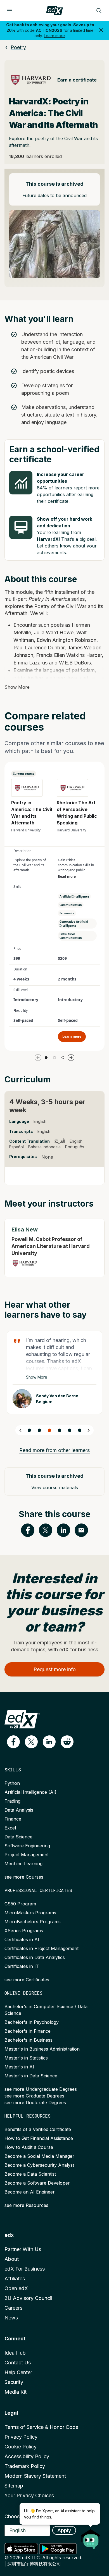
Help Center (18, 2372)
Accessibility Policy (27, 2456)
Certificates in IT (22, 1966)
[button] (13, 1742)
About (12, 2259)
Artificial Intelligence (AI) (30, 1792)
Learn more (54, 36)
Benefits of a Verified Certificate (38, 2129)
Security (14, 2382)
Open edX (16, 2288)
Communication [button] (71, 905)
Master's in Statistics (26, 2058)
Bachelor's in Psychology (32, 2022)
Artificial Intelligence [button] (74, 896)
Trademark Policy (25, 2466)
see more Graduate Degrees (34, 2096)
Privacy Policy (21, 2437)
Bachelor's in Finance (28, 2031)
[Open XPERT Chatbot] (91, 2537)
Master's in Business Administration (42, 2049)
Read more (67, 877)
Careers (13, 2308)
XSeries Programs (24, 1931)
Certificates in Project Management (42, 1948)
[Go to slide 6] (80, 1430)
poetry (18, 47)
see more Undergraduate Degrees (41, 2089)
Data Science (18, 1837)
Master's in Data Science (31, 2076)
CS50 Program (20, 1904)
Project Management (27, 1855)
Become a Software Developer (37, 2183)
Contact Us (18, 2363)
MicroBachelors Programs (33, 1922)
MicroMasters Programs (30, 1913)
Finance (13, 1819)
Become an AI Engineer (30, 2192)
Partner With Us (23, 2249)
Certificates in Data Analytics (35, 1957)
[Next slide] (89, 1430)
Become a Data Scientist (30, 2174)
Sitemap (14, 2486)
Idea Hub (15, 2353)
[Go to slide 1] (46, 1058)
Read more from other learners (54, 1450)
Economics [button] (67, 913)
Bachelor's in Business (29, 2040)
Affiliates (15, 2279)
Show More (17, 687)
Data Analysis (19, 1810)
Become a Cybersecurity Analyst (39, 2165)
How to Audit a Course (29, 2147)
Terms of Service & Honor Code (41, 2427)
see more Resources (26, 2205)
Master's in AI (19, 2067)
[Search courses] (99, 11)
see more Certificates (27, 1980)
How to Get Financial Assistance (39, 2138)
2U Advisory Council (28, 2298)
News (11, 2318)
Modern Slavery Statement (35, 2476)
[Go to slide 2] (54, 1058)
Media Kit (16, 2392)
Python (12, 1783)
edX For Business (25, 2269)
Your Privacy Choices (29, 2495)
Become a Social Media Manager (39, 2156)
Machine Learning (23, 1864)
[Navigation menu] (10, 11)
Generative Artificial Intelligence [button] (74, 924)
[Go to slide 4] (60, 1430)
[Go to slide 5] (70, 1430)
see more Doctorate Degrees (35, 2103)
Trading (12, 1801)
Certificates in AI (22, 1939)
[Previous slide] (20, 1430)
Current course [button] (24, 774)
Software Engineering (27, 1846)
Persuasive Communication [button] (71, 936)
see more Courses (24, 1877)
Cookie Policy (21, 2447)
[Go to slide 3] (63, 1058)
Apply (64, 2530)
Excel (10, 1828)
